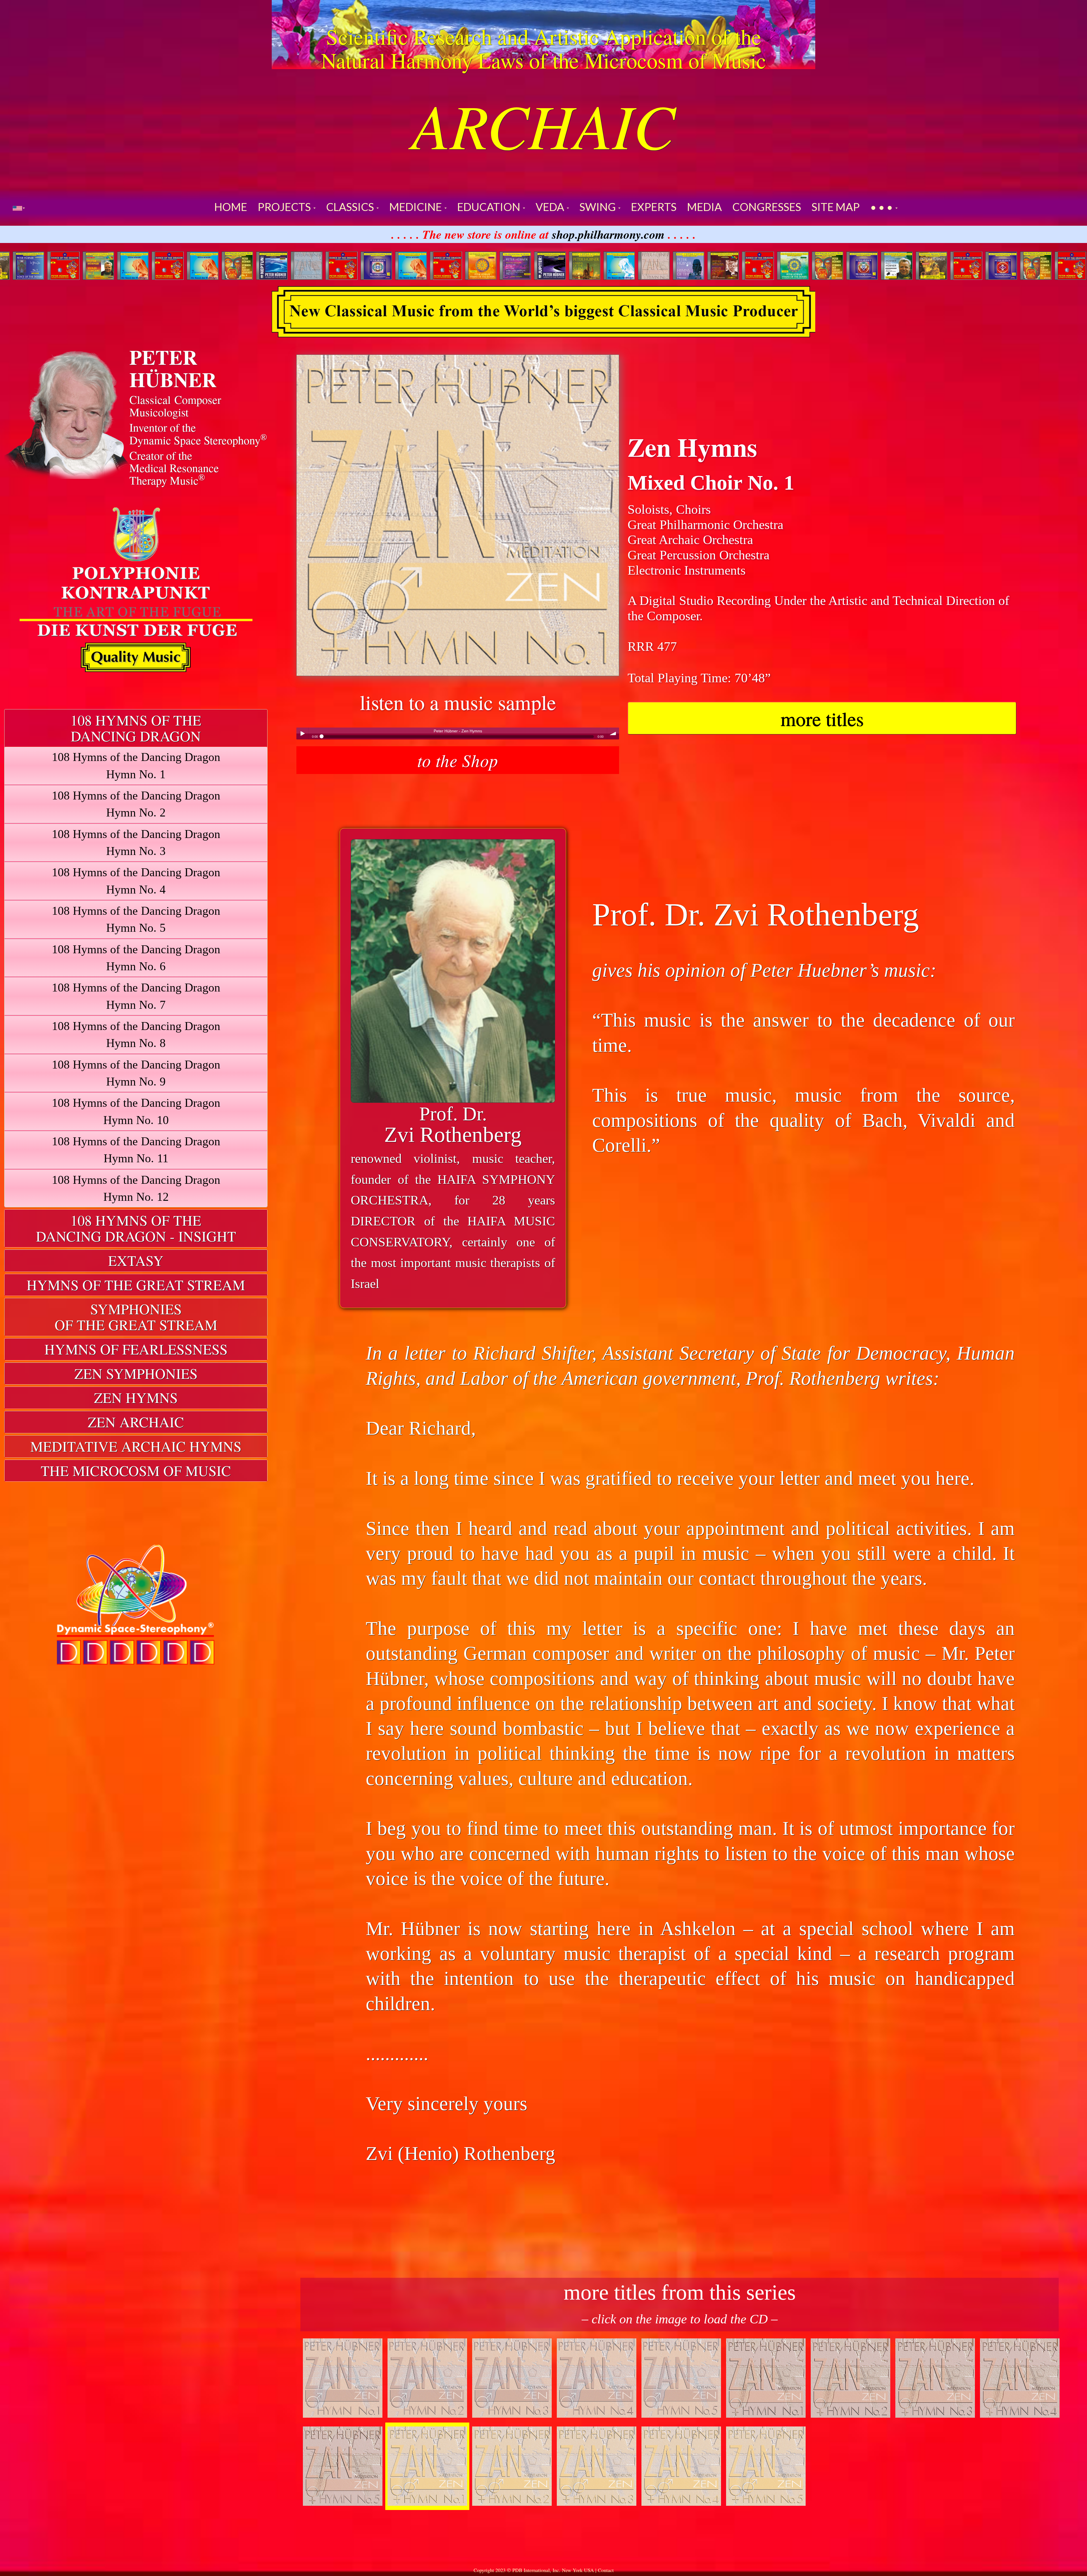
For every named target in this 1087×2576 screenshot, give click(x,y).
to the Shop (458, 760)
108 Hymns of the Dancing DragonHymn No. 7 (136, 996)
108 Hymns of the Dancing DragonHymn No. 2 (136, 804)
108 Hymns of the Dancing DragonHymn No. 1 (136, 765)
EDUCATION (490, 207)
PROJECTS (285, 207)
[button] (19, 207)
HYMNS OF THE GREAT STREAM (136, 1285)
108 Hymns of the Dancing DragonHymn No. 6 (136, 958)
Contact (606, 2570)
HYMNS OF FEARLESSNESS (136, 1349)
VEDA (551, 207)
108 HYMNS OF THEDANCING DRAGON (136, 728)
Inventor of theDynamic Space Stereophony (198, 433)
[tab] (136, 728)
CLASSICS (351, 207)
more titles (822, 718)
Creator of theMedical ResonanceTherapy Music (174, 468)
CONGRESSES (767, 207)
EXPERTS (654, 207)
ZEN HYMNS (136, 1397)
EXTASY (136, 1260)
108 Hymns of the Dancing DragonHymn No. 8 (136, 1034)
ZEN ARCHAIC (136, 1422)
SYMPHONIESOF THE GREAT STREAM (136, 1317)
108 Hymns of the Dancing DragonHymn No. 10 (136, 1111)
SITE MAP (836, 207)
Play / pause (302, 733)
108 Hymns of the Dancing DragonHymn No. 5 (136, 919)
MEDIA (704, 207)
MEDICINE (417, 207)
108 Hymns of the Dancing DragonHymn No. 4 (136, 881)
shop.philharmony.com (608, 234)
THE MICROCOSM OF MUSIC (136, 1471)
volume (613, 733)
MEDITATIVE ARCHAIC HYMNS (136, 1446)
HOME (231, 207)
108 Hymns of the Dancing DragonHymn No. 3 (136, 842)
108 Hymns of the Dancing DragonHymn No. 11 (136, 1150)
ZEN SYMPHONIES (136, 1373)
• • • (882, 207)
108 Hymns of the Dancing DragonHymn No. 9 (136, 1073)
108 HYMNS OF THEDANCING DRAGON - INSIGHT (136, 1228)
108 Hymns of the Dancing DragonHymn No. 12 (136, 1188)
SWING (599, 207)
